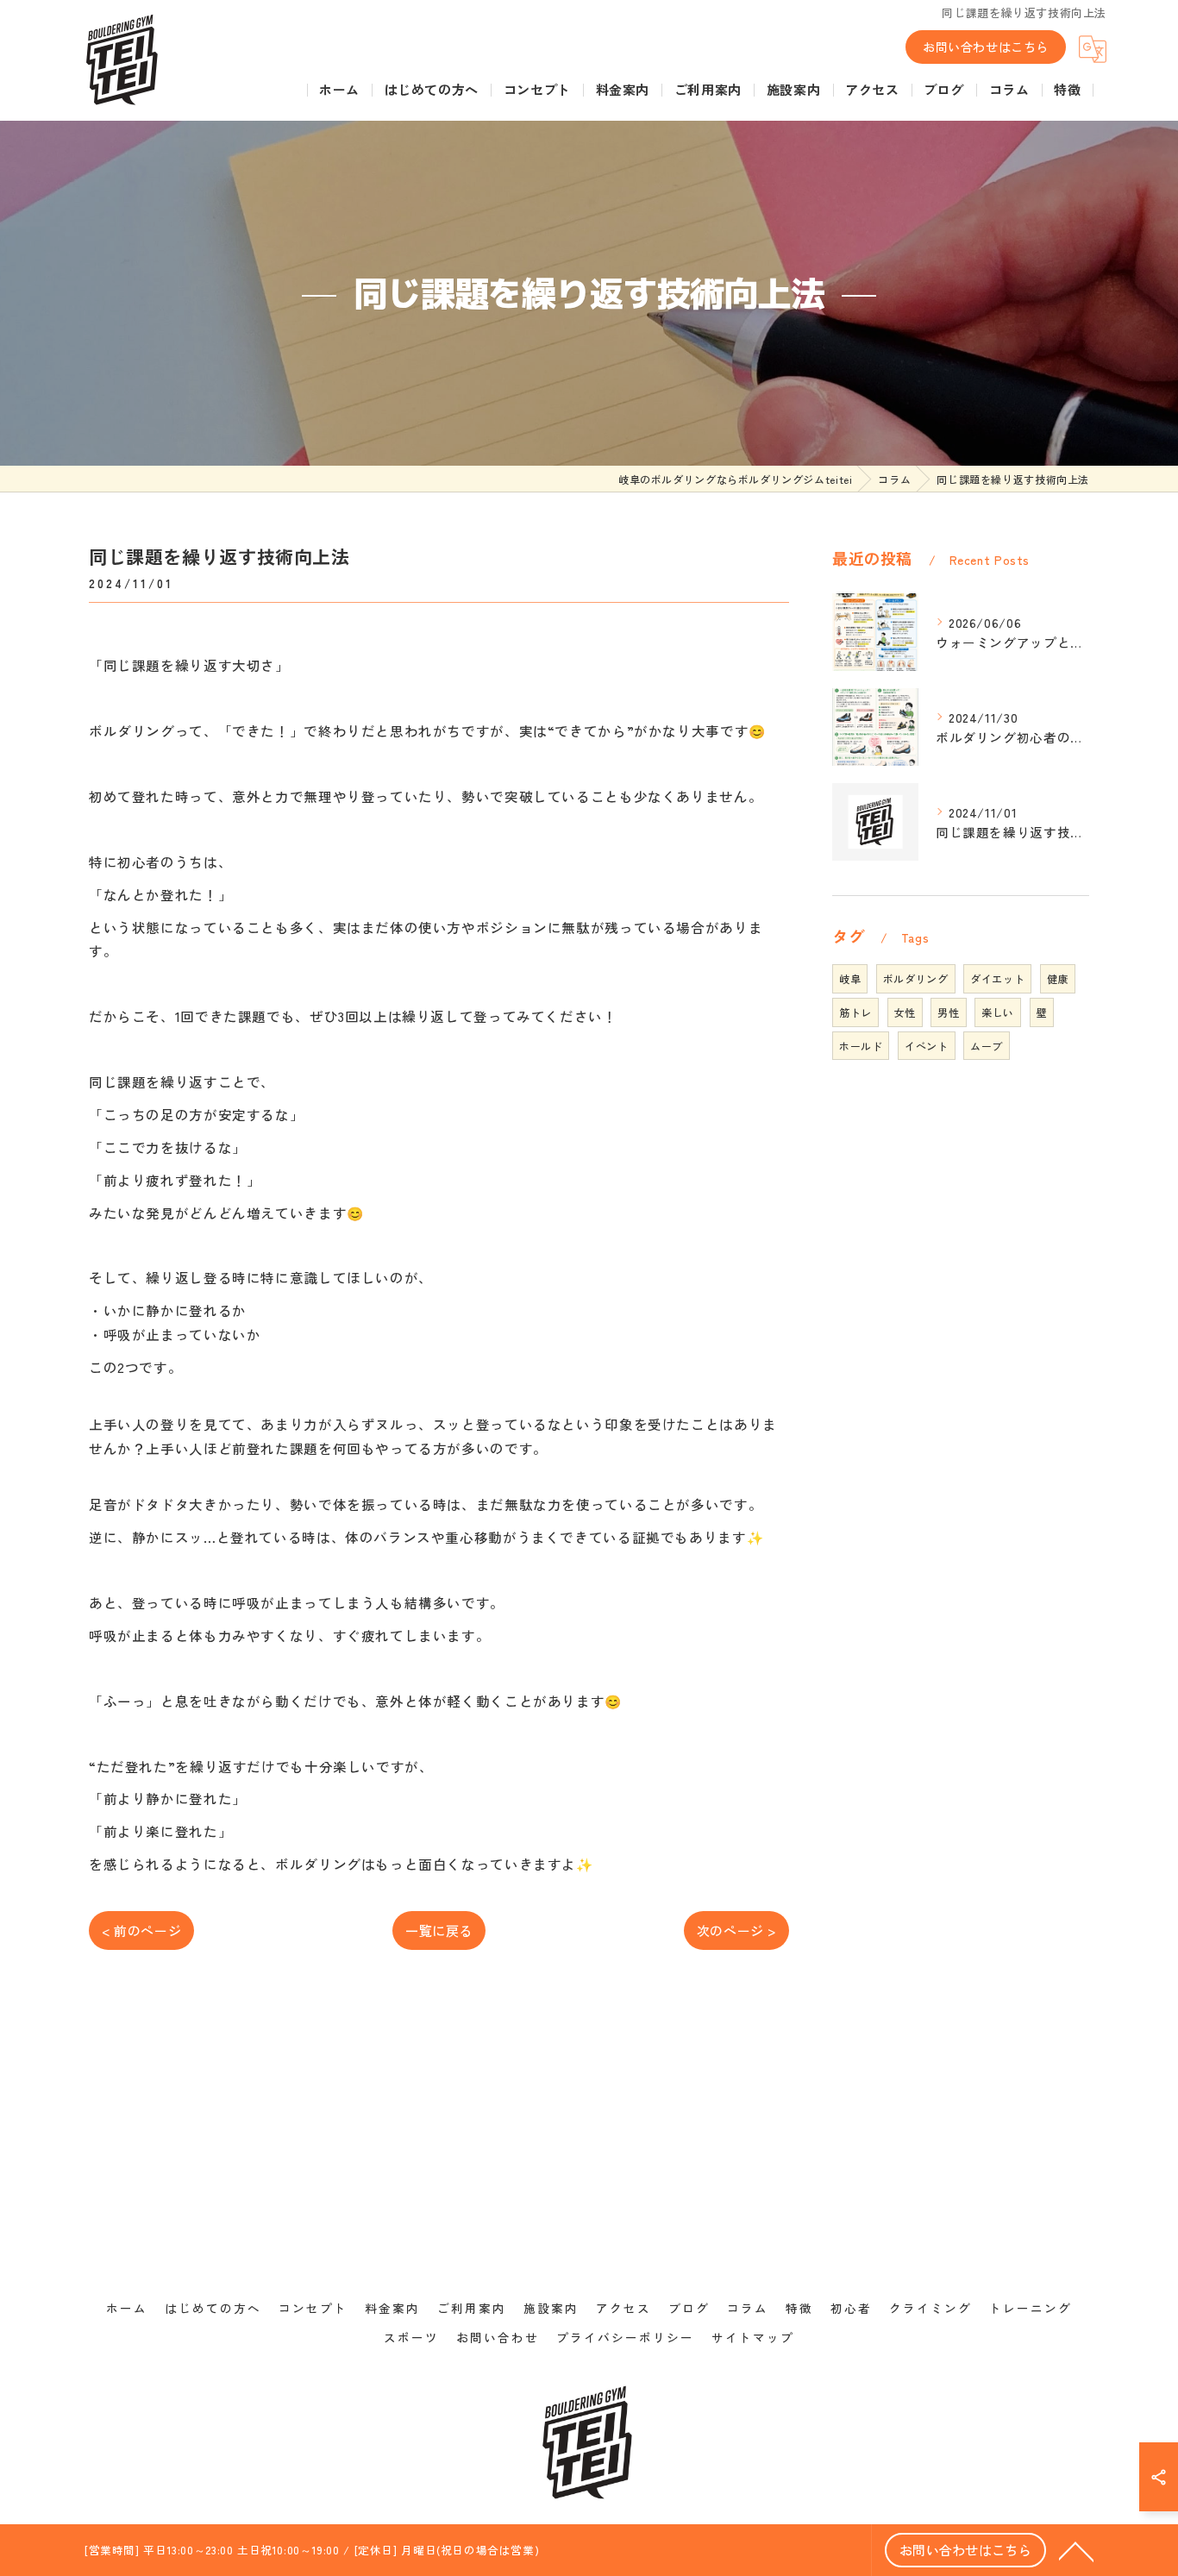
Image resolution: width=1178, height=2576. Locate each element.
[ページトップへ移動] (1076, 2550)
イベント (926, 1046)
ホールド (861, 1046)
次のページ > (736, 1930)
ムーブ (987, 1046)
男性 (948, 1012)
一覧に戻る (439, 1930)
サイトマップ (753, 2337)
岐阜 (850, 978)
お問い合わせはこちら (986, 47)
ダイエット (997, 978)
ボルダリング (916, 978)
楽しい (998, 1012)
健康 (1058, 978)
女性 (905, 1012)
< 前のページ (141, 1930)
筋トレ (855, 1012)
